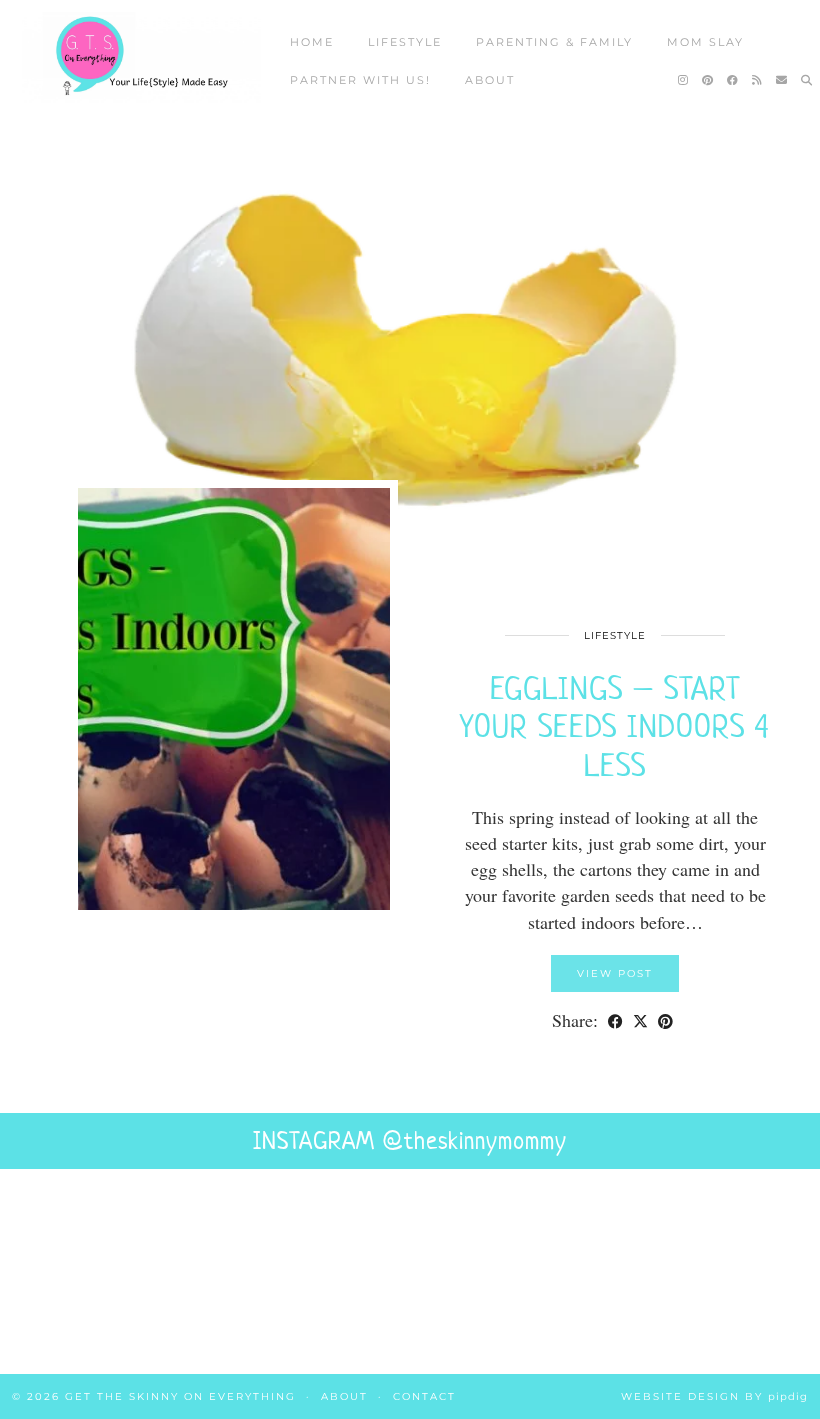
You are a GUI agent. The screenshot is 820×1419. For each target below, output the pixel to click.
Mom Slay (705, 42)
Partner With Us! (360, 80)
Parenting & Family (554, 42)
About (490, 80)
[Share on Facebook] (615, 1020)
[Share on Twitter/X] (640, 1020)
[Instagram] (684, 80)
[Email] (782, 80)
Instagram (410, 1140)
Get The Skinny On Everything (180, 1396)
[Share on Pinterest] (665, 1020)
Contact (424, 1396)
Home (312, 42)
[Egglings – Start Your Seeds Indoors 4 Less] (410, 355)
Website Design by (714, 1396)
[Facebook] (733, 80)
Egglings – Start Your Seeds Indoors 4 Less (615, 726)
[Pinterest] (708, 80)
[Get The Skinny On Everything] (141, 57)
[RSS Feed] (758, 80)
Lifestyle (405, 42)
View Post (615, 973)
